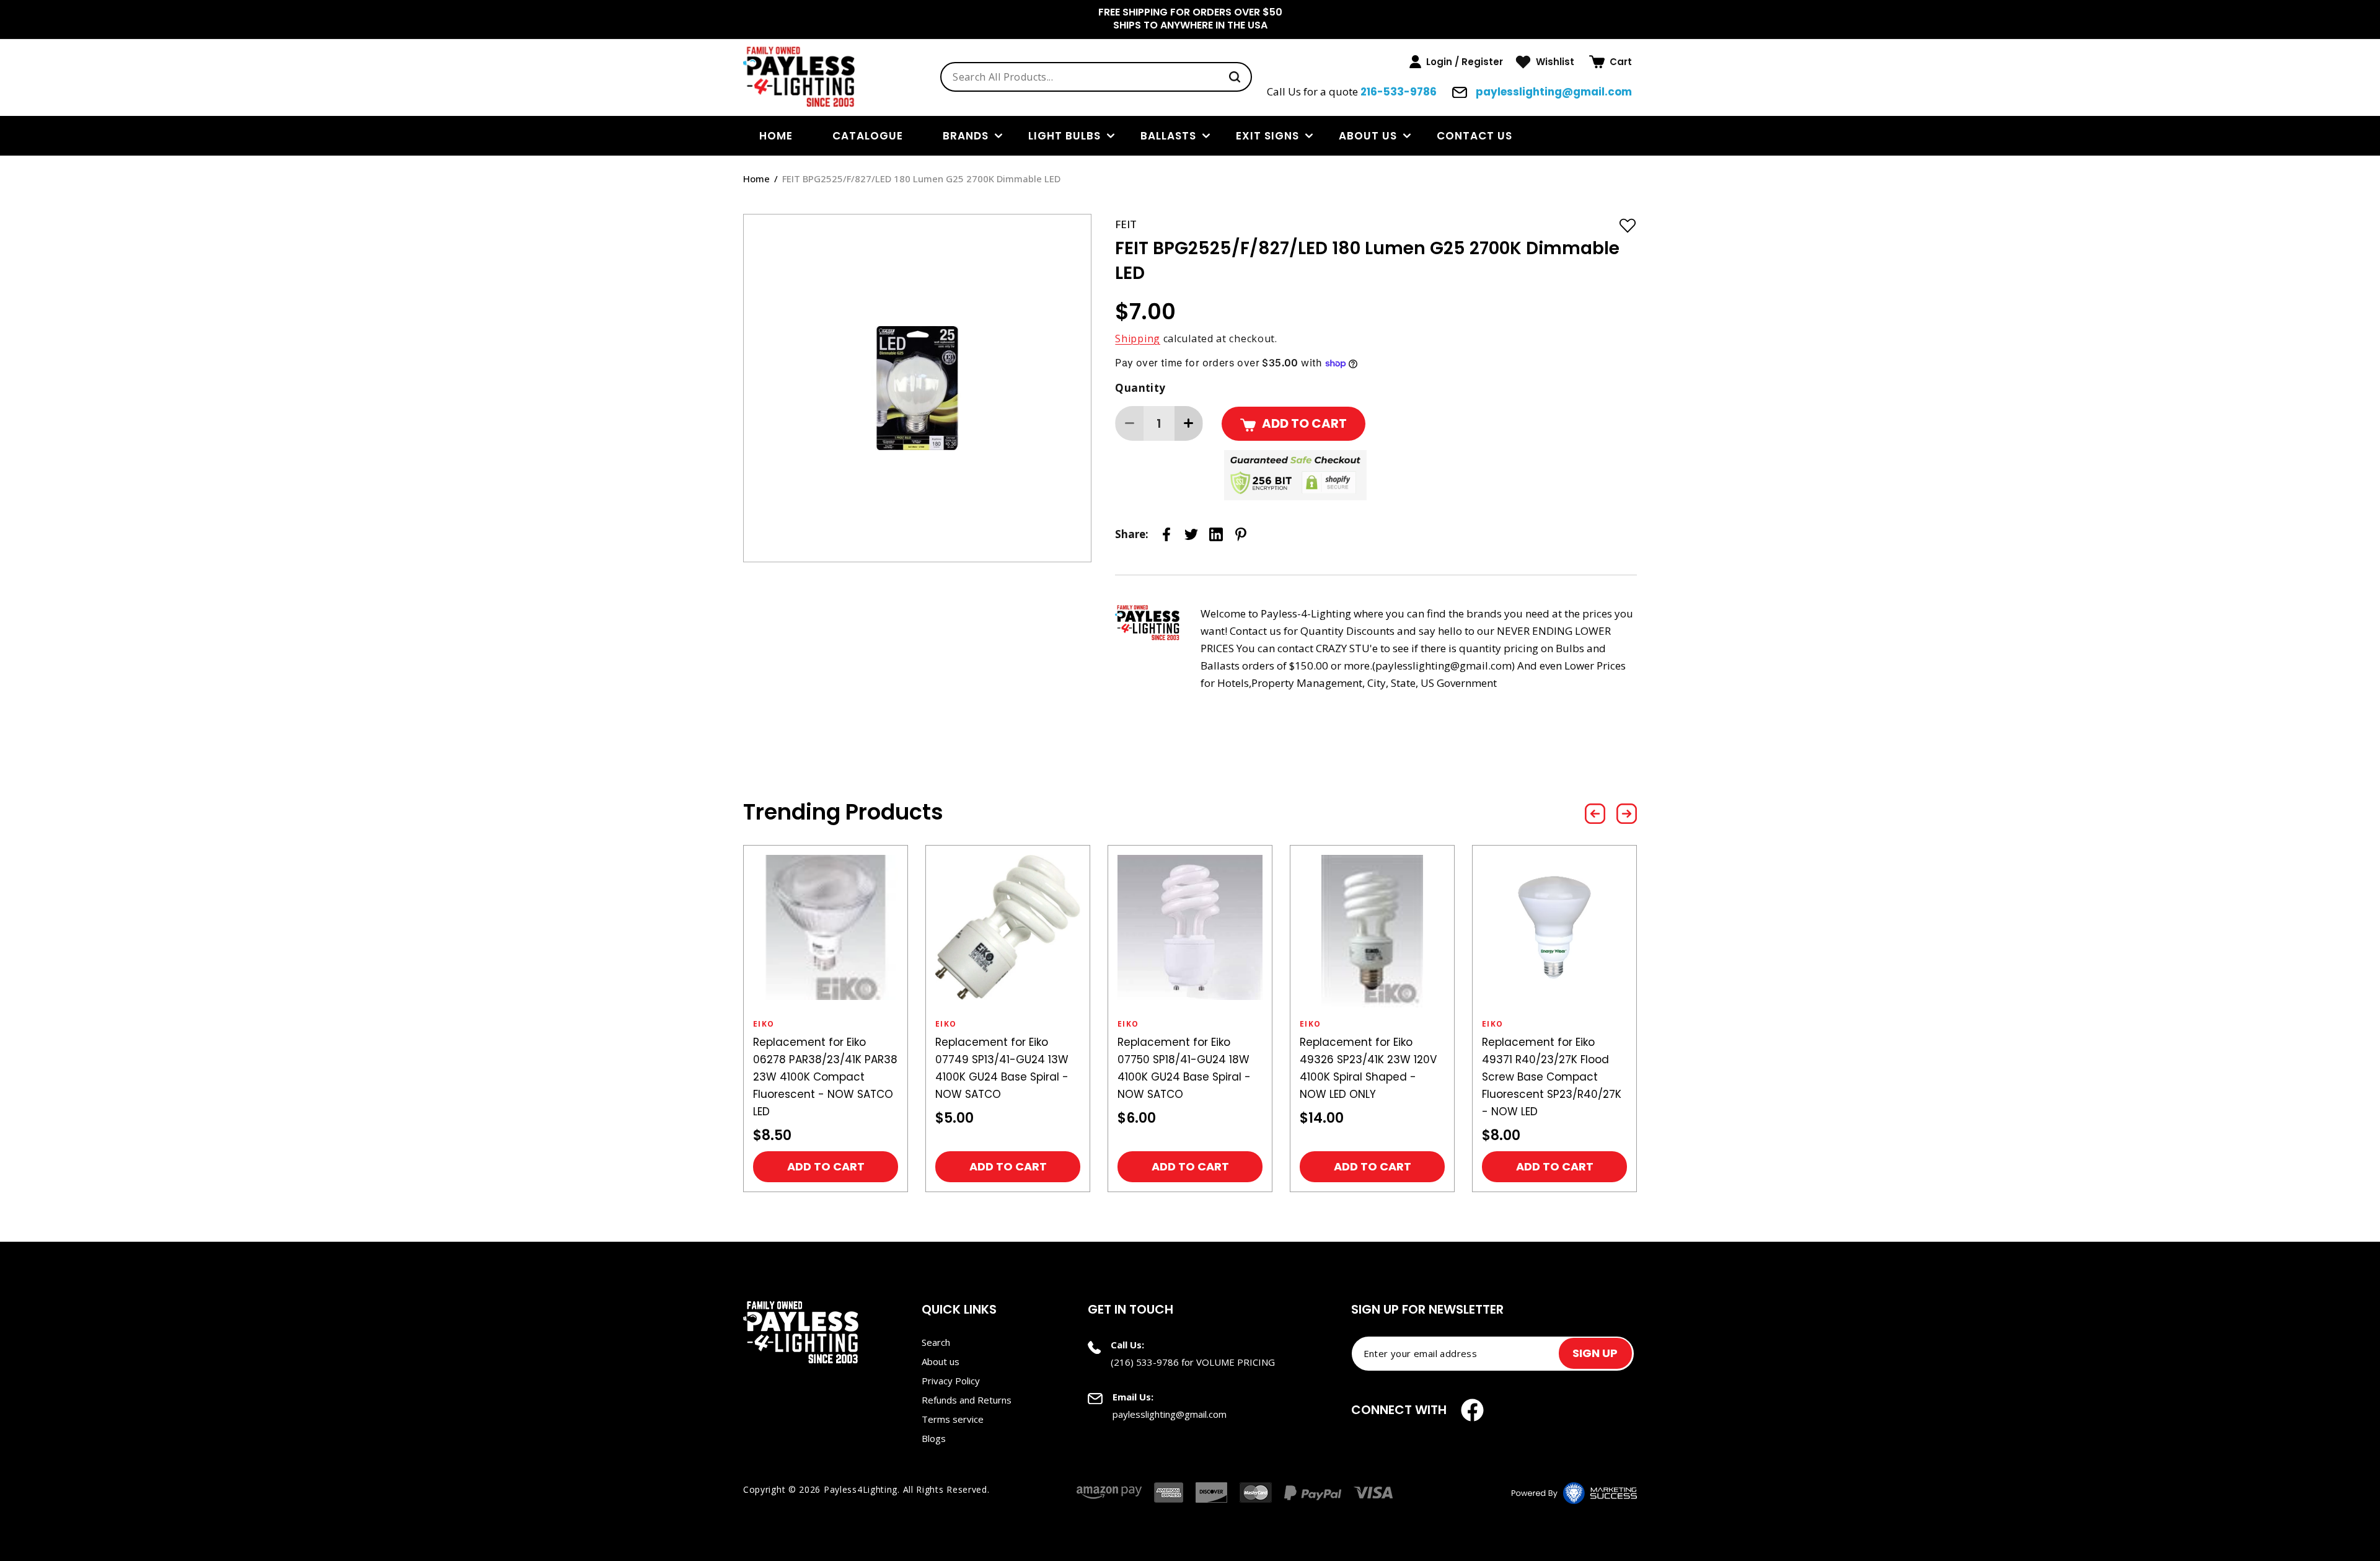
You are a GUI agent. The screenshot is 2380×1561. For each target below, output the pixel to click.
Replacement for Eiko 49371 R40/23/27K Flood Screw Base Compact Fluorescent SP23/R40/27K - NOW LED (1552, 1077)
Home (756, 179)
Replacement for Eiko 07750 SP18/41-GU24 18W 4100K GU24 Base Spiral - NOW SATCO (1184, 1068)
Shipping (1138, 338)
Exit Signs (1267, 136)
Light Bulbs (1064, 136)
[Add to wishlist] (1628, 225)
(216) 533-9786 (1145, 1362)
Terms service (953, 1419)
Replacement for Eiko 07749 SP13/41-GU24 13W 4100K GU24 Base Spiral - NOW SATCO (1002, 1068)
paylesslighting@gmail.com (1553, 92)
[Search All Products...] (1235, 77)
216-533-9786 (1399, 92)
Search (936, 1342)
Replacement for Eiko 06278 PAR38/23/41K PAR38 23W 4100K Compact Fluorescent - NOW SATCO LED (825, 1077)
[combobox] (1096, 77)
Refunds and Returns (967, 1400)
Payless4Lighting (861, 1489)
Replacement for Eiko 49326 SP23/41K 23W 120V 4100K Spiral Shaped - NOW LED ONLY (1368, 1068)
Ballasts (1168, 136)
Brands (966, 136)
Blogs (934, 1438)
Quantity (1140, 388)
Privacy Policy (951, 1381)
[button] (1611, 62)
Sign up (1595, 1353)
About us (1368, 136)
